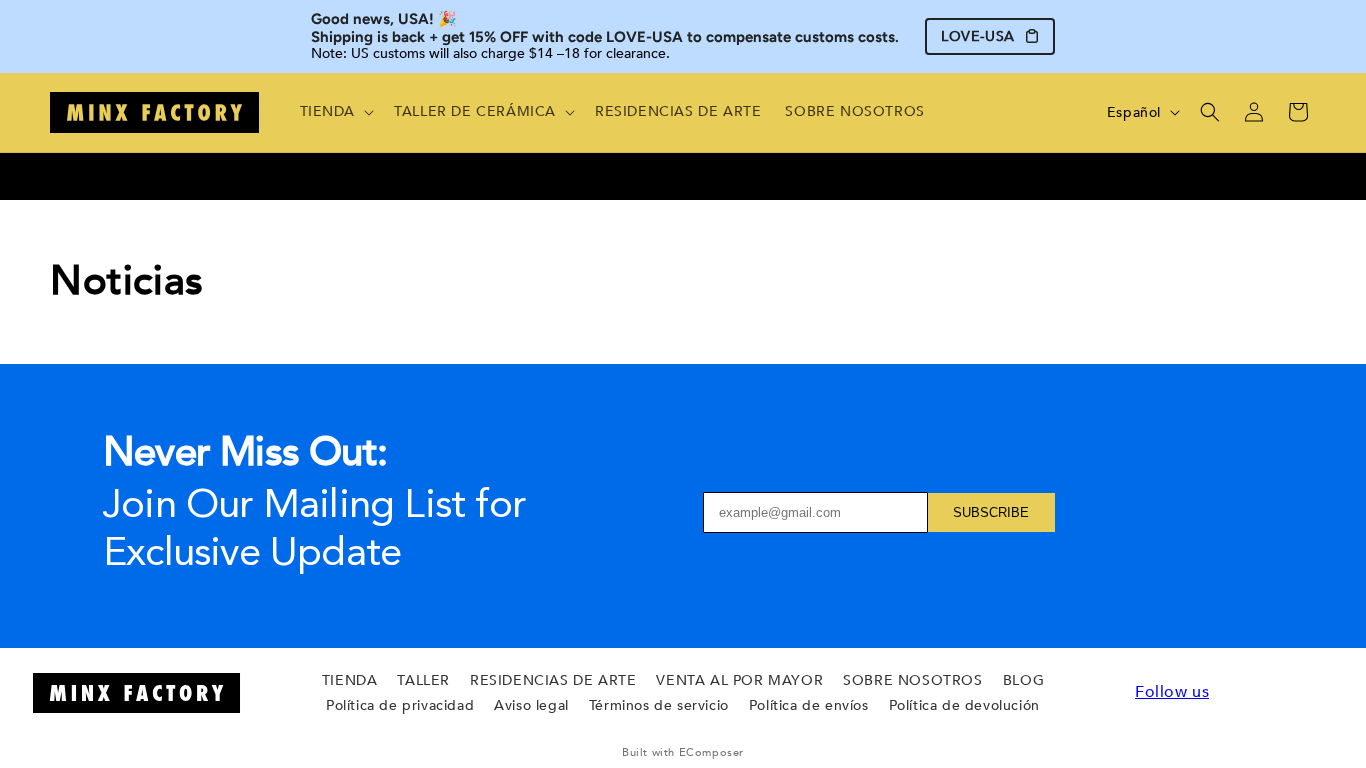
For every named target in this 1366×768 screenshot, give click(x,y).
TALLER (423, 680)
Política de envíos (809, 705)
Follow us (1172, 692)
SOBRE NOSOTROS (912, 680)
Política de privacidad (400, 705)
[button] (335, 112)
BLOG (1023, 680)
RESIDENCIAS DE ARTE (553, 680)
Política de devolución (964, 705)
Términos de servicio (659, 705)
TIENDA (350, 680)
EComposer (711, 752)
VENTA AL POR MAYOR (739, 680)
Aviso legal (531, 705)
